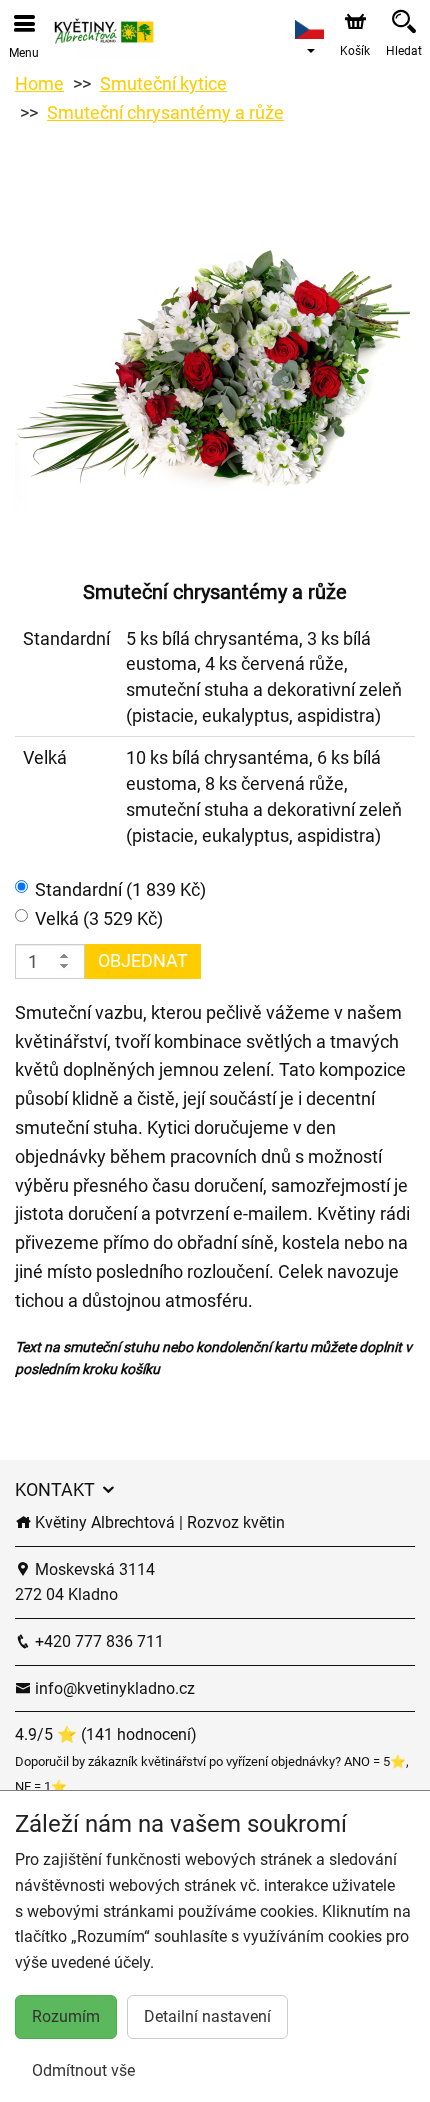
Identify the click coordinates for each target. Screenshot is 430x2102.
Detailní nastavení (207, 2016)
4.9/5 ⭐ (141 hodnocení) (106, 1734)
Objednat (143, 960)
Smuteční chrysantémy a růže (165, 112)
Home (39, 83)
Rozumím (66, 2016)
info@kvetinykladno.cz (113, 1688)
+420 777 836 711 (97, 1641)
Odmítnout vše (83, 2070)
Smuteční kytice (163, 83)
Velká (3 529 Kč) (99, 918)
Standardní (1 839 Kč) (120, 889)
